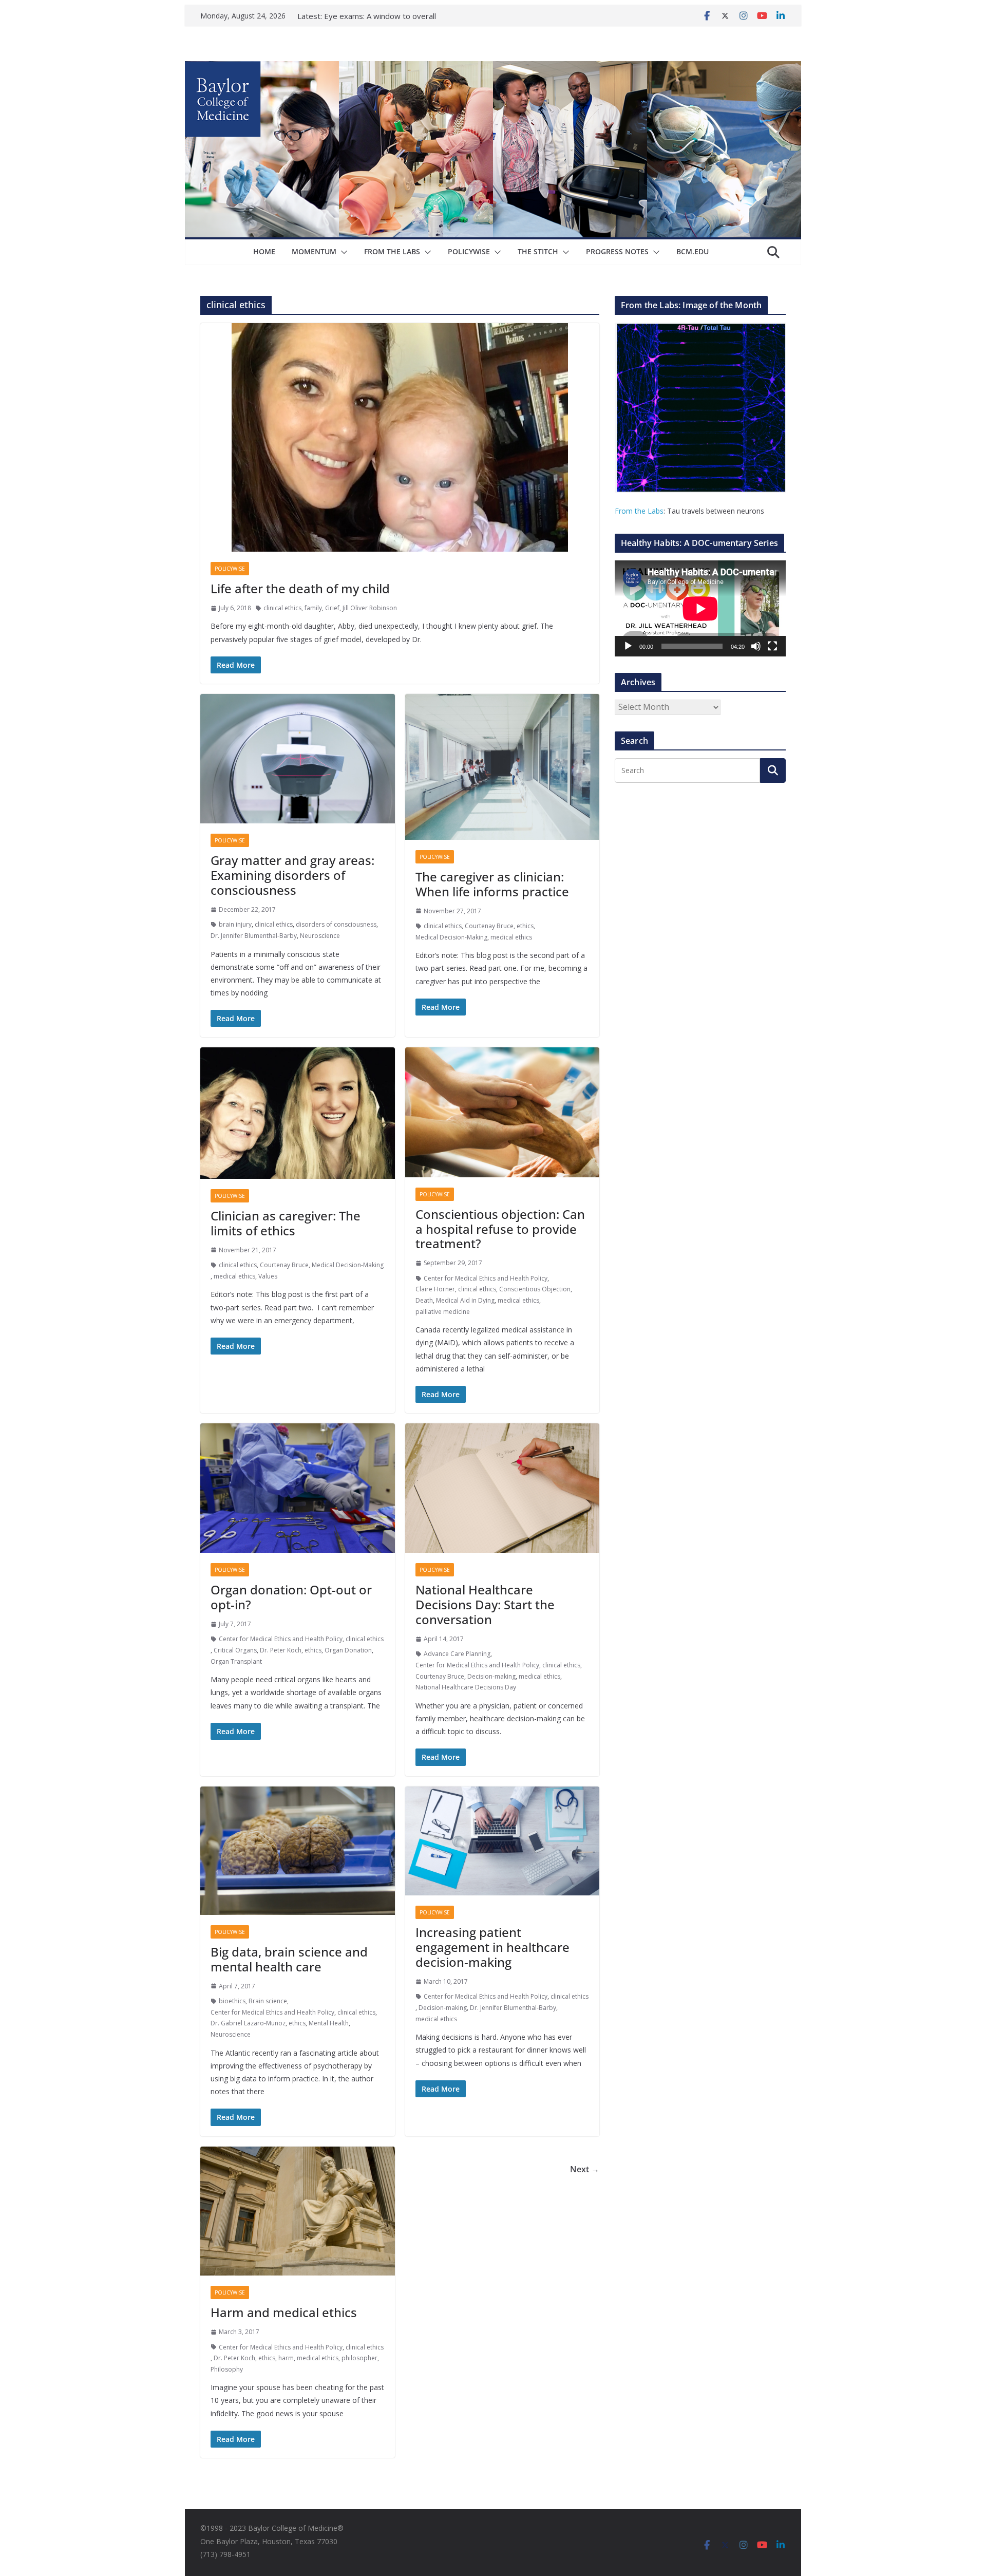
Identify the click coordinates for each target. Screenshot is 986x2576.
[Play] (628, 646)
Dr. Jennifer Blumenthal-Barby (254, 936)
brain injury (235, 924)
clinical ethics (282, 608)
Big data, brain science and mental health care (289, 1959)
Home (264, 251)
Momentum (314, 251)
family (313, 608)
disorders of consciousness (336, 924)
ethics (525, 926)
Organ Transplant (236, 1661)
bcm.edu (693, 251)
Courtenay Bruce (489, 926)
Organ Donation (348, 1650)
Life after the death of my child (300, 588)
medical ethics (511, 937)
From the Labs (639, 511)
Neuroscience (320, 936)
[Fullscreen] (772, 646)
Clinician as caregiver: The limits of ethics (286, 1223)
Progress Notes (617, 251)
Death (424, 1300)
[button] (342, 252)
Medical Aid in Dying (465, 1300)
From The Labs (392, 251)
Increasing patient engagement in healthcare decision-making (492, 1947)
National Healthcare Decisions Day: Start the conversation (485, 1604)
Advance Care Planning (457, 1654)
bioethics (232, 2001)
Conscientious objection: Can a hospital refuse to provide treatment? (500, 1229)
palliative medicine (443, 1312)
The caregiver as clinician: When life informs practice (492, 884)
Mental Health (329, 2023)
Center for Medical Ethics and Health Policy (486, 1278)
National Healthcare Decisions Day (466, 1687)
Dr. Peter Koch (281, 1650)
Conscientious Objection (535, 1289)
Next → (585, 2169)
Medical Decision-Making (451, 937)
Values (268, 1276)
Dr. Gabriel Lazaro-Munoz (248, 2023)
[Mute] (756, 646)
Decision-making (491, 1676)
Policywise (469, 251)
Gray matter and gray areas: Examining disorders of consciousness (292, 875)
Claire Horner (435, 1289)
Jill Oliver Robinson (370, 608)
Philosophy (227, 2369)
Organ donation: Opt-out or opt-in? (291, 1597)
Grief (332, 608)
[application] (700, 608)
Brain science (268, 2001)
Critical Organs (235, 1650)
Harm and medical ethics (284, 2312)
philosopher (359, 2358)
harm (286, 2358)
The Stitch (538, 251)
